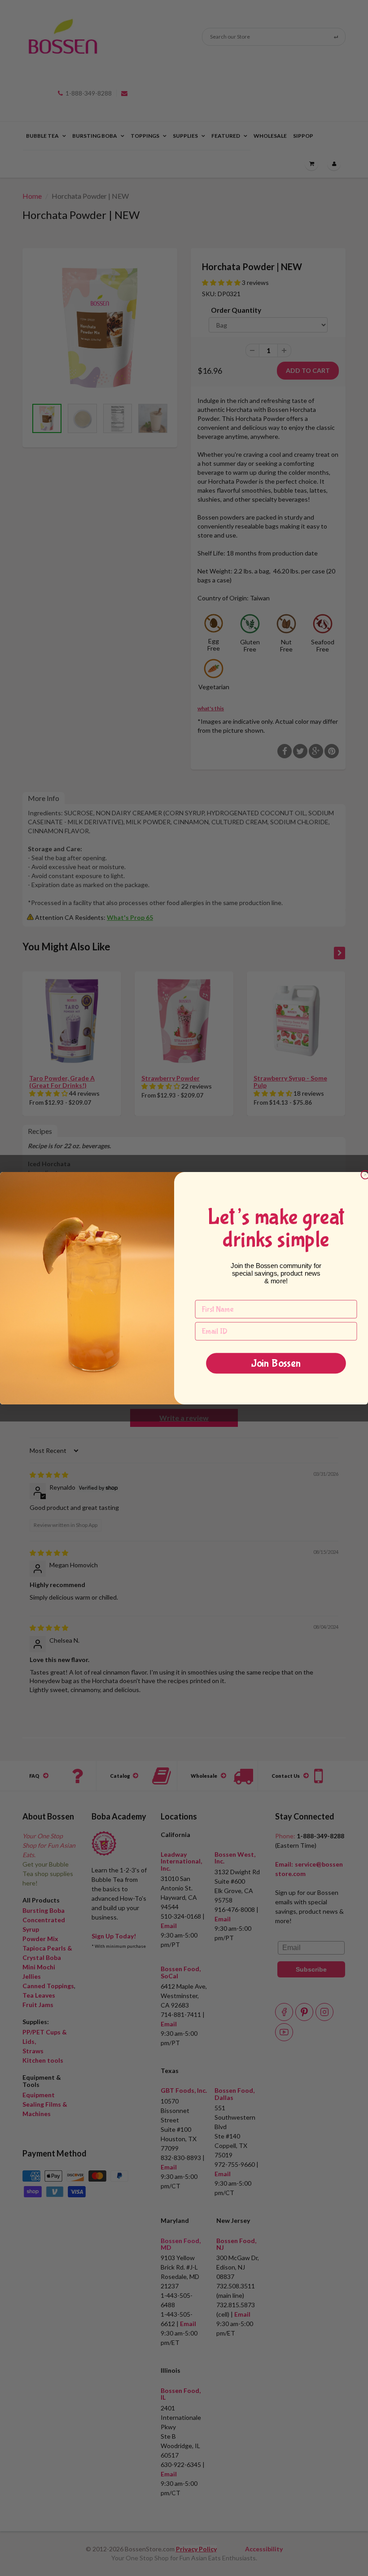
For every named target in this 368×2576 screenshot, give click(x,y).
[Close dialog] (365, 1174)
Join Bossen (276, 1363)
